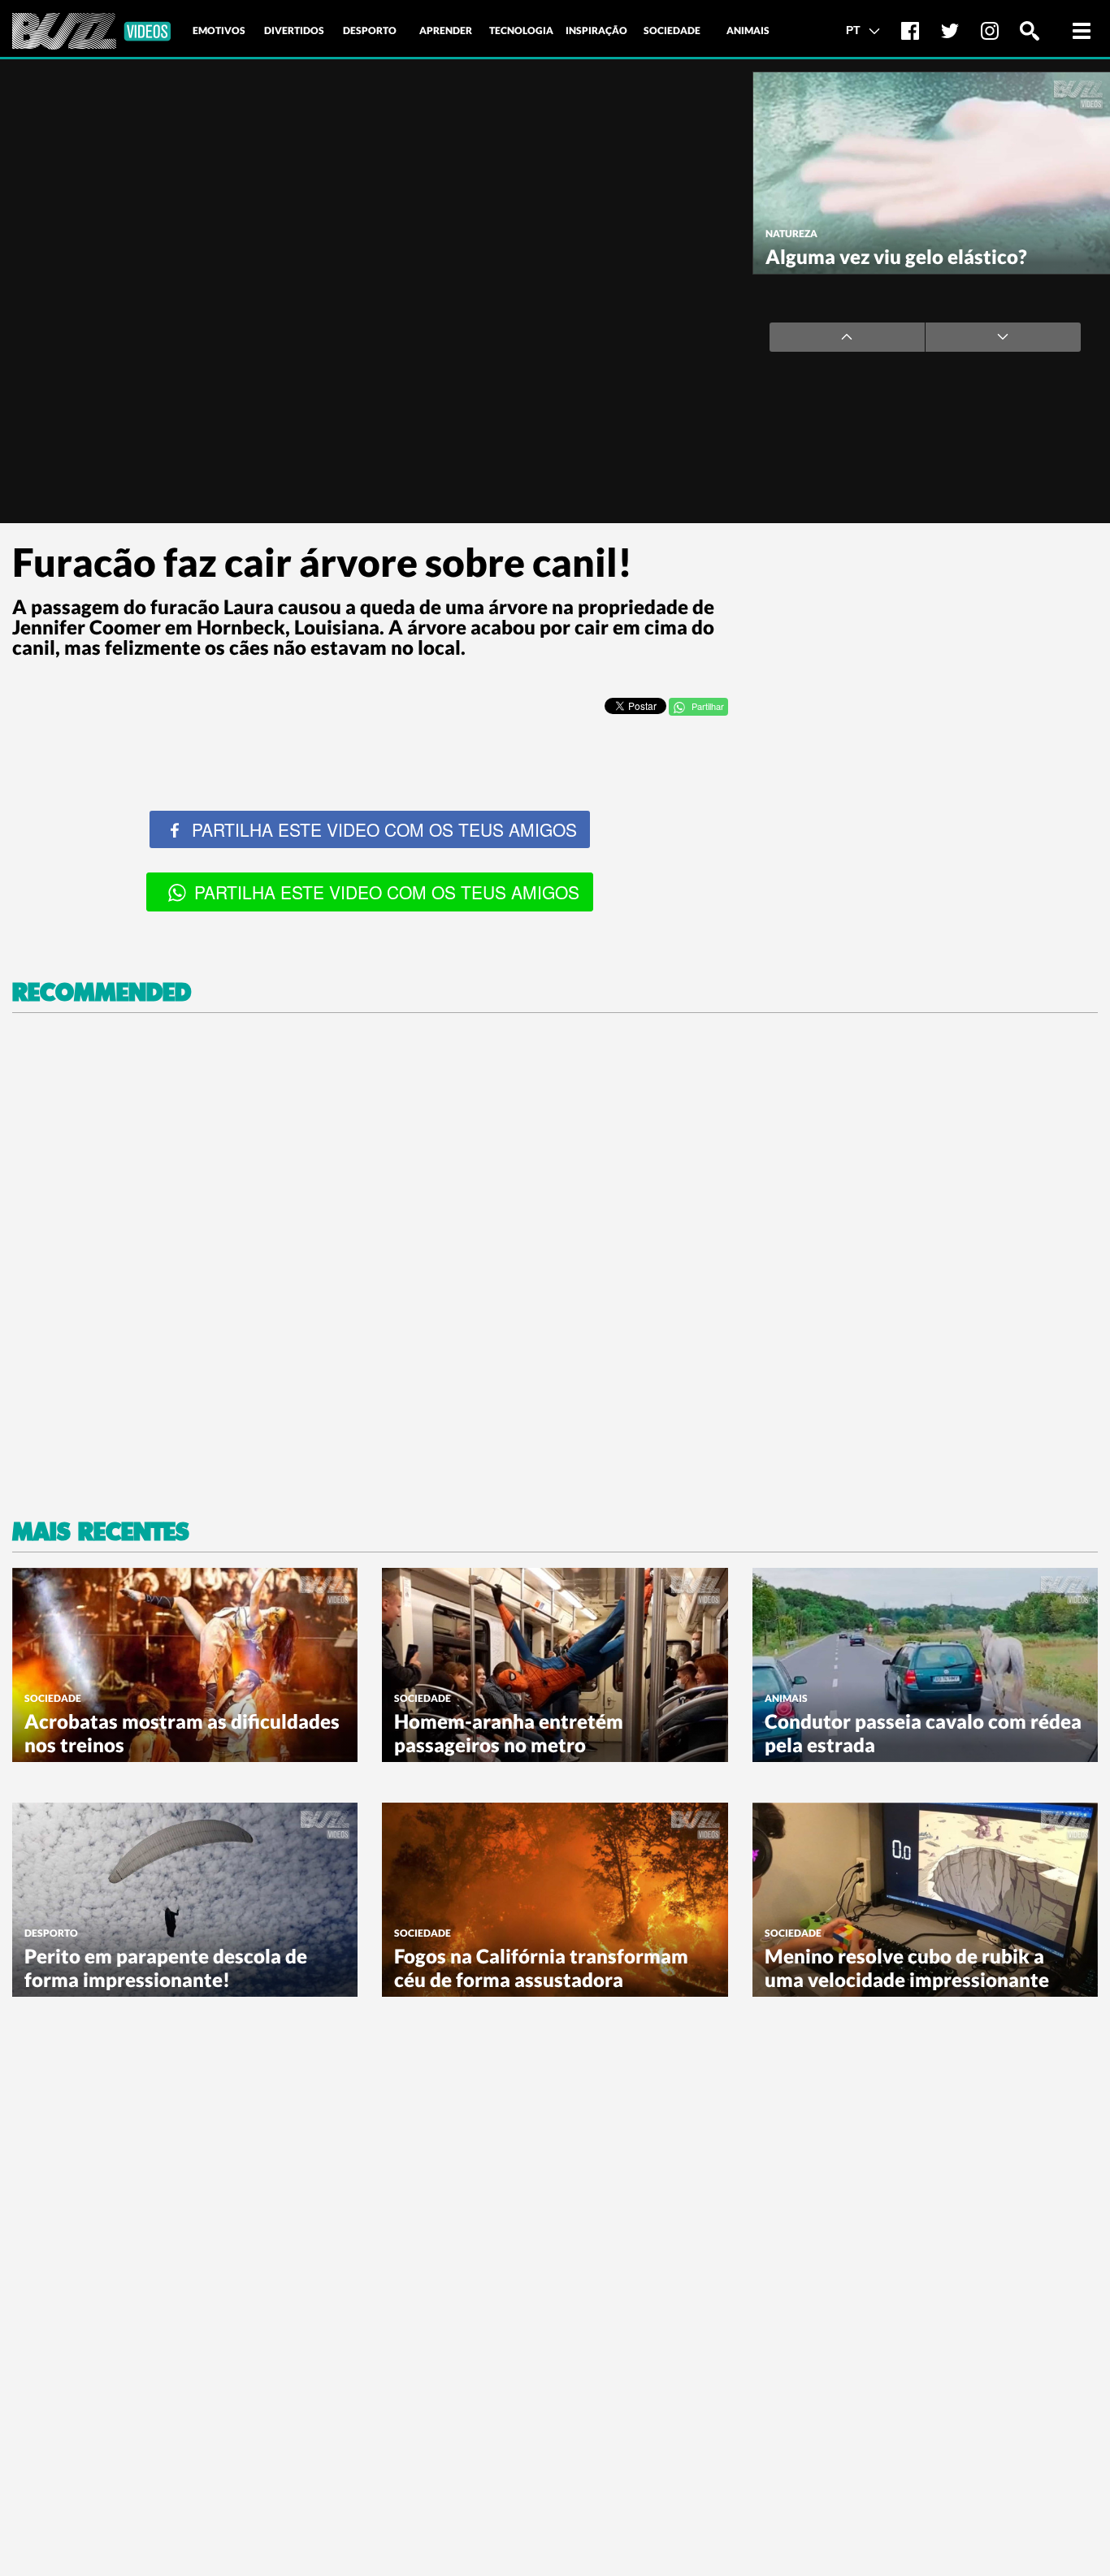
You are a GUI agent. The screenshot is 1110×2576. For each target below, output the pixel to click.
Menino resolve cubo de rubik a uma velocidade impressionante (907, 1968)
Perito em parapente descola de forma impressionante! (166, 1968)
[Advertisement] (925, 644)
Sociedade (53, 1698)
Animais (786, 1698)
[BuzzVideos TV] (91, 31)
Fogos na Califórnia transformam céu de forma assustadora (541, 1968)
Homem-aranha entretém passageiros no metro (509, 1733)
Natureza (791, 234)
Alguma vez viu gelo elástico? (896, 256)
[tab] (219, 31)
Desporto (51, 1933)
